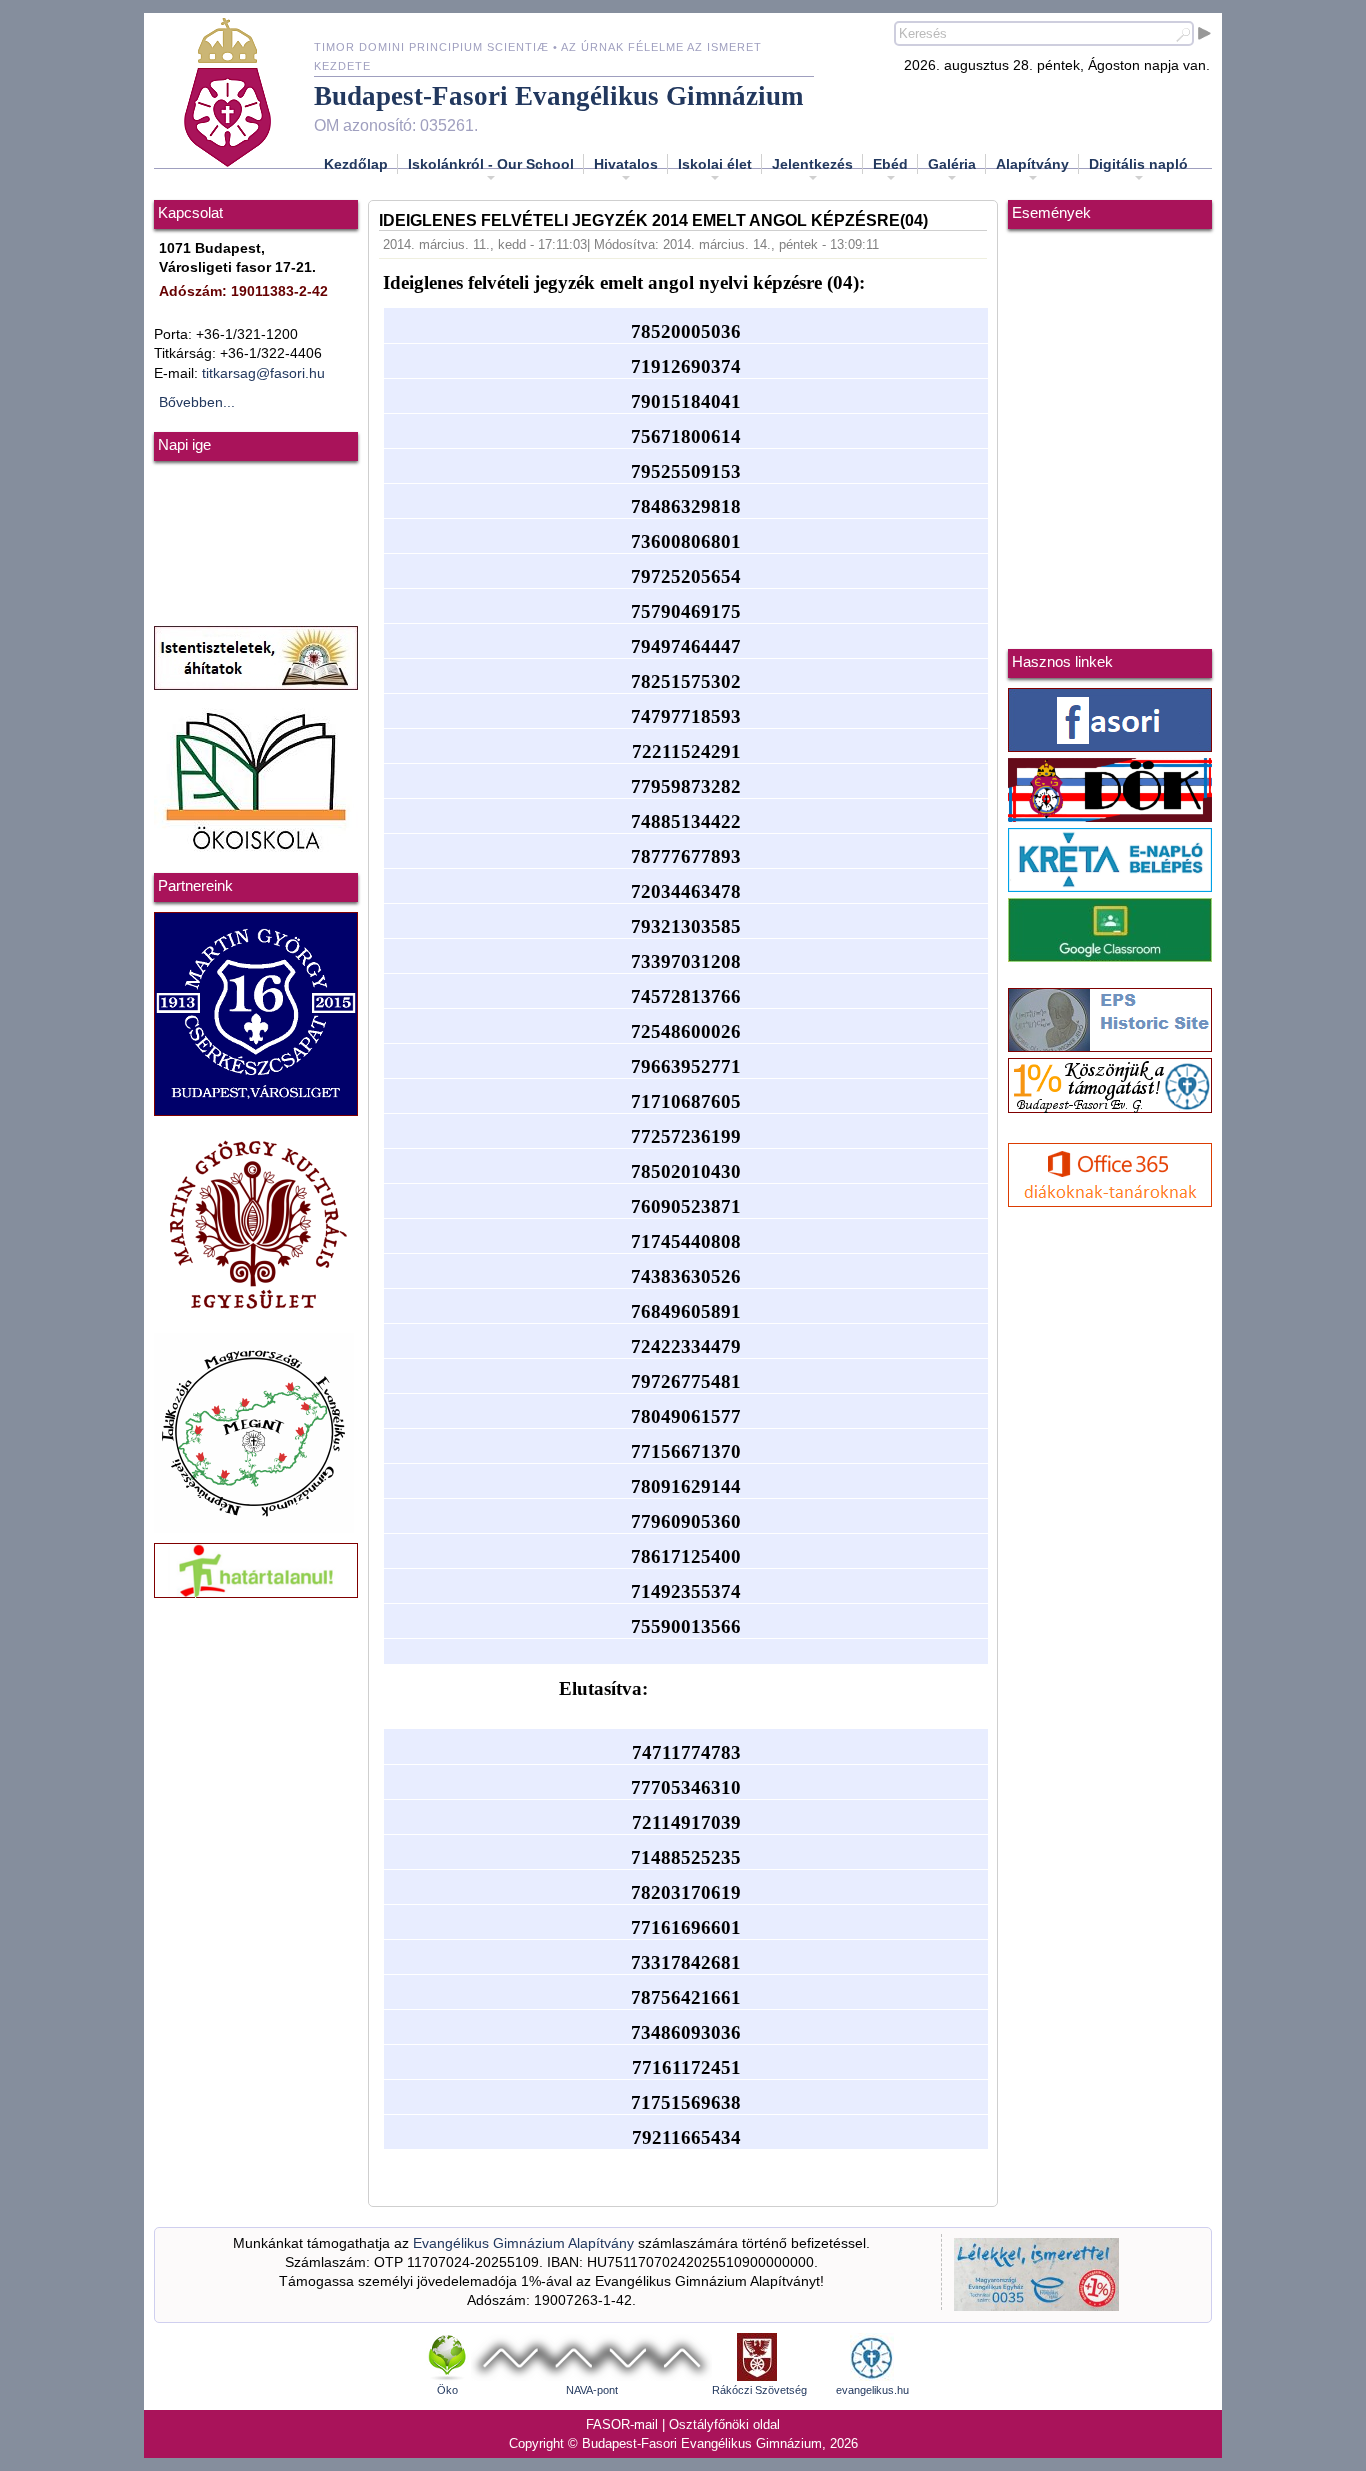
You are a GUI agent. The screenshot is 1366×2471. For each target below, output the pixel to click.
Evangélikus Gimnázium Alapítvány (523, 2243)
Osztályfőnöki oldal (724, 2424)
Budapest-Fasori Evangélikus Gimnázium (558, 96)
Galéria (952, 164)
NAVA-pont (592, 2390)
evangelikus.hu (872, 2390)
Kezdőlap (356, 164)
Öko (447, 2390)
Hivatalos (626, 164)
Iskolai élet (715, 164)
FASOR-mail (622, 2424)
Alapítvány (1032, 164)
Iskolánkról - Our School (491, 164)
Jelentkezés (812, 164)
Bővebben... (197, 402)
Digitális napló (1138, 164)
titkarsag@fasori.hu (263, 373)
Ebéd (890, 164)
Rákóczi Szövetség (759, 2390)
